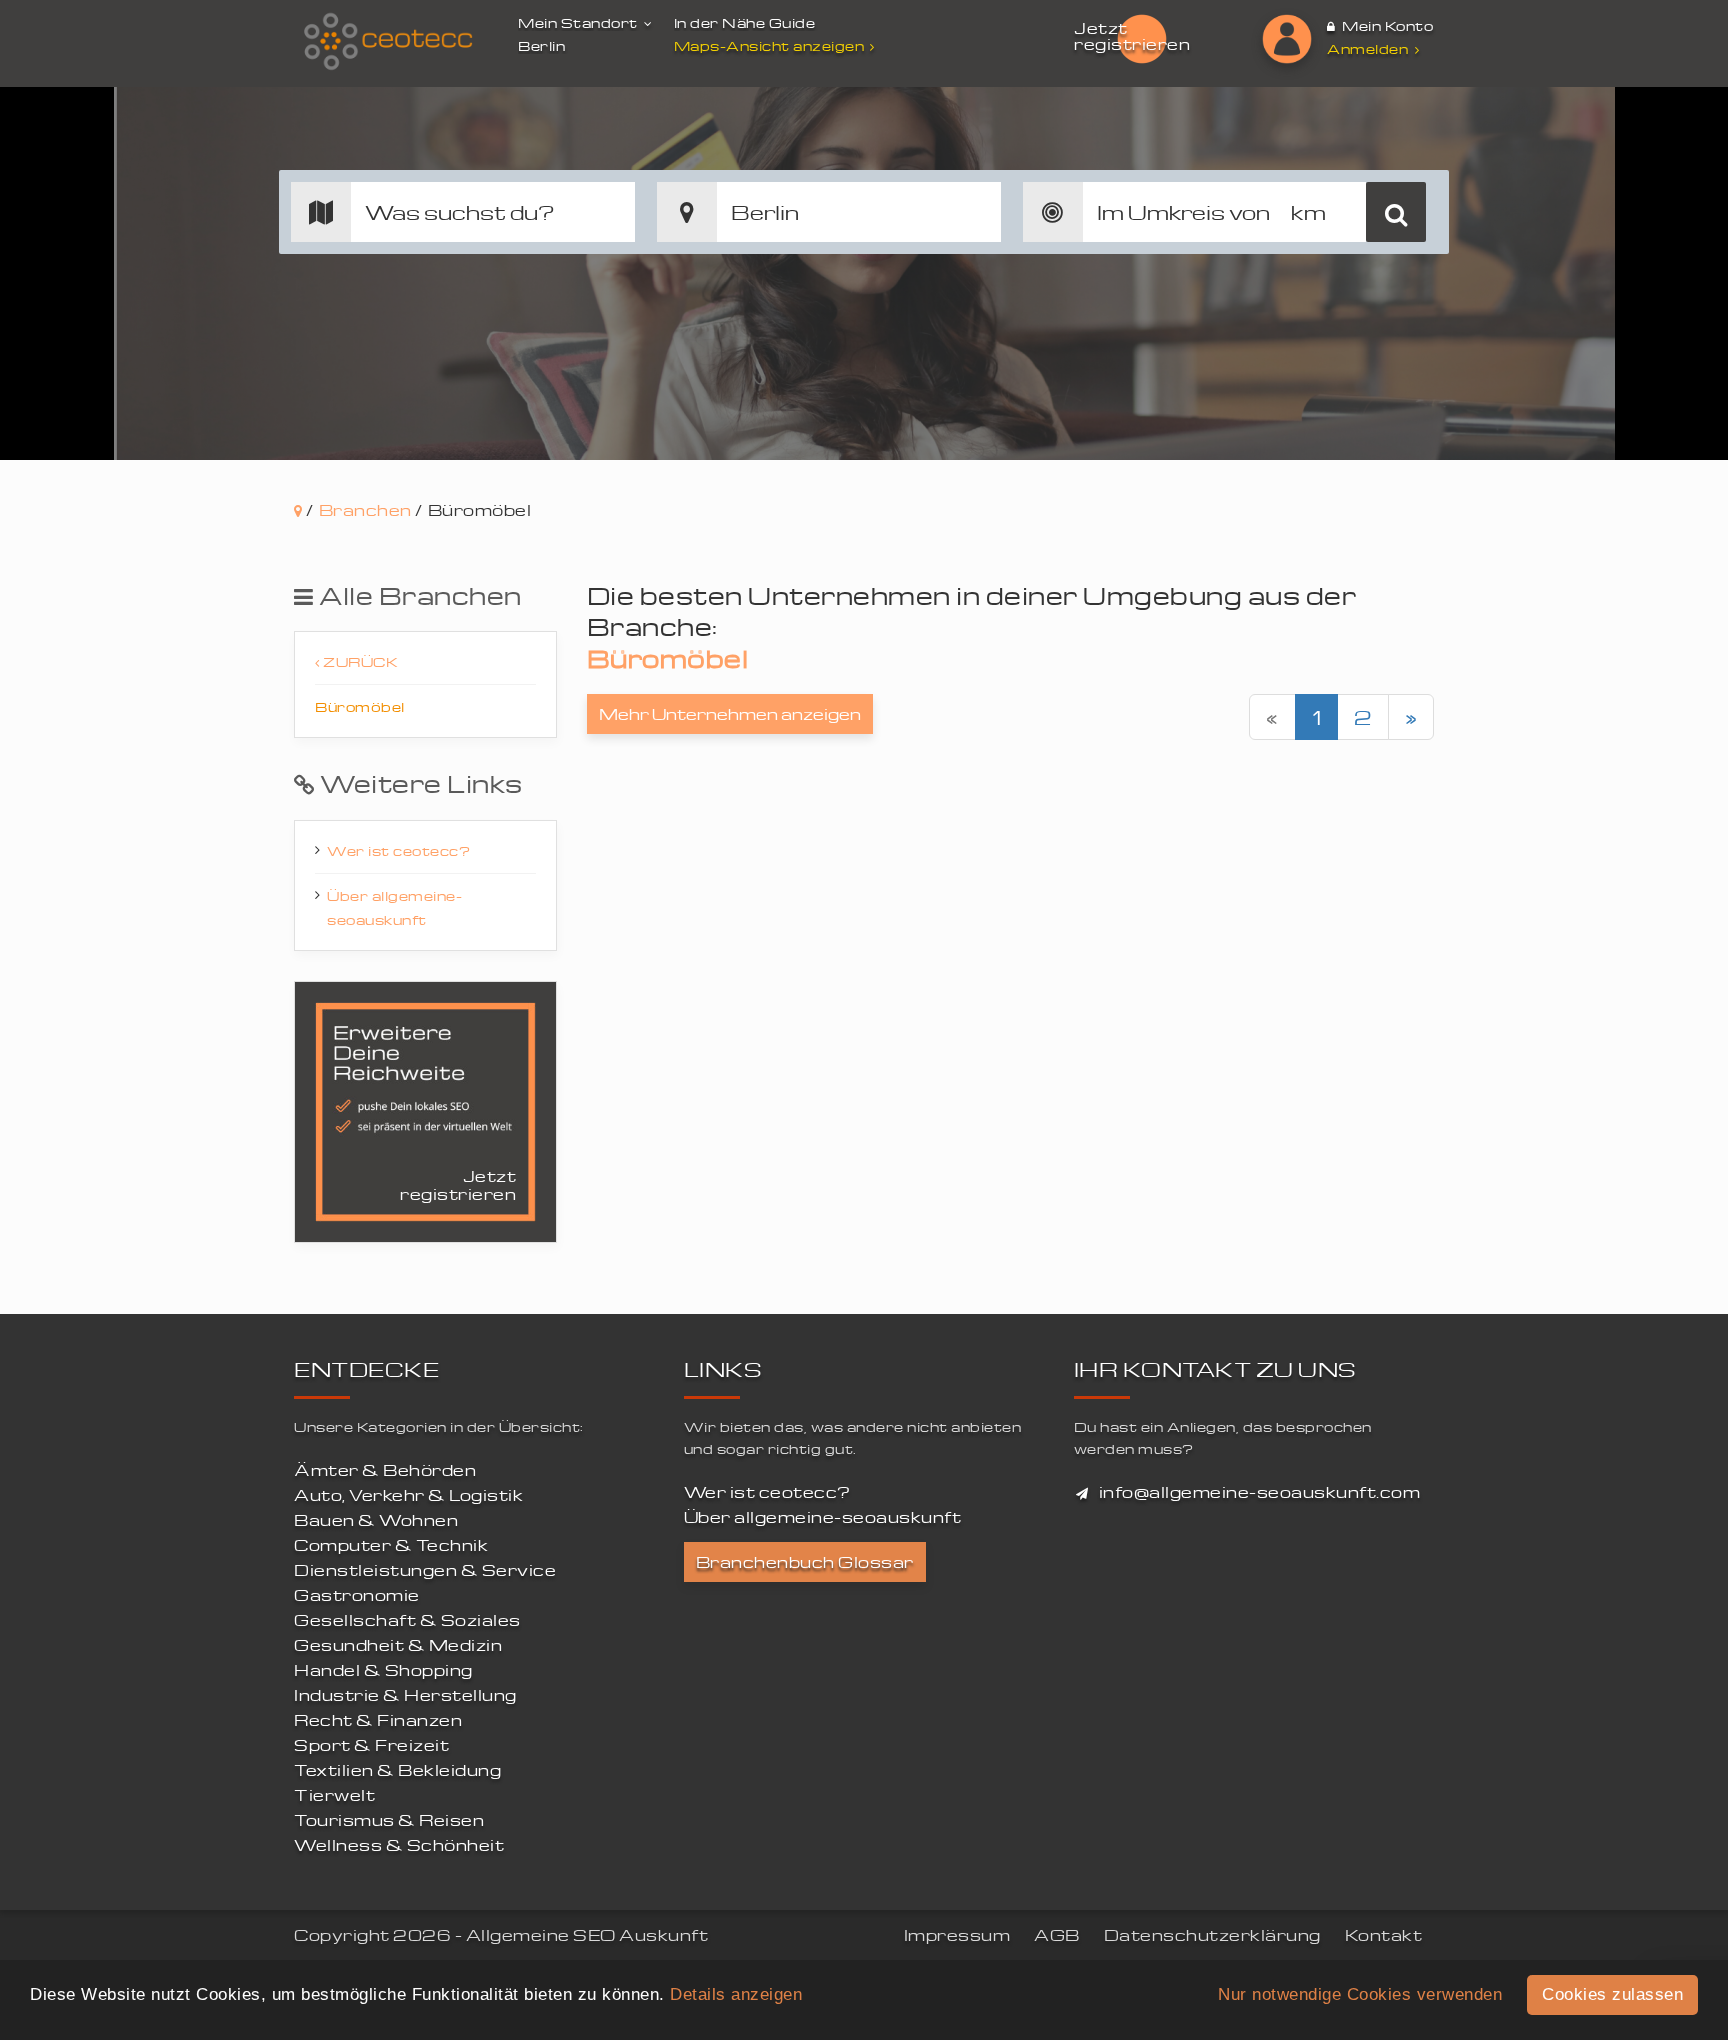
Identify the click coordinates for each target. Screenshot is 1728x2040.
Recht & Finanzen (378, 1720)
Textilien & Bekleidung (397, 1770)
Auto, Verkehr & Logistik (408, 1495)
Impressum (957, 1935)
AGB (1057, 1935)
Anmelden (1369, 48)
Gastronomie (357, 1595)
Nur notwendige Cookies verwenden (1360, 1994)
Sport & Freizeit (371, 1745)
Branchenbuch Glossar (805, 1562)
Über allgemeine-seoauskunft (394, 907)
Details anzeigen (736, 1994)
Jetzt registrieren (1132, 36)
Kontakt (1384, 1935)
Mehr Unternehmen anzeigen (730, 714)
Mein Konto (1386, 25)
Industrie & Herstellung (405, 1695)
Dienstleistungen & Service (425, 1570)
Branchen (365, 510)
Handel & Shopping (383, 1670)
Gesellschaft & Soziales (407, 1620)
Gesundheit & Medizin (398, 1645)
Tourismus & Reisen (389, 1820)
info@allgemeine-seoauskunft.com (1260, 1492)
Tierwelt (334, 1795)
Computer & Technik (391, 1545)
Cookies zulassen (1612, 1994)
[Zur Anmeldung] (1287, 39)
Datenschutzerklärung (1212, 1935)
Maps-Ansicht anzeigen (769, 45)
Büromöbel (360, 706)
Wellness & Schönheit (399, 1845)
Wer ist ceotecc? (398, 850)
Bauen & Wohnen (376, 1520)
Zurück (359, 661)
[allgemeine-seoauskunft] (389, 42)
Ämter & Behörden (385, 1470)
